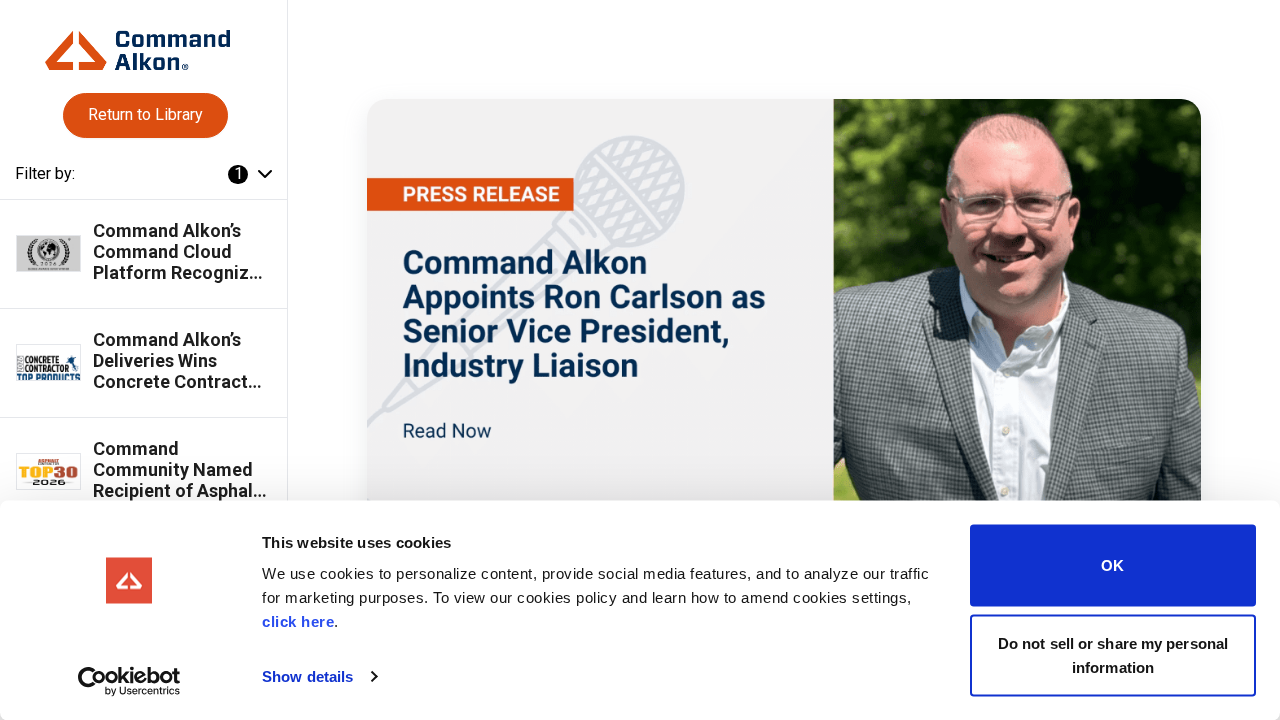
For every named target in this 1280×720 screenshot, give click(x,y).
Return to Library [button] (145, 114)
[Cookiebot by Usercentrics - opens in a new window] (129, 681)
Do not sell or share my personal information (1113, 654)
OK (1112, 565)
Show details (307, 676)
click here (298, 621)
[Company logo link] (143, 42)
